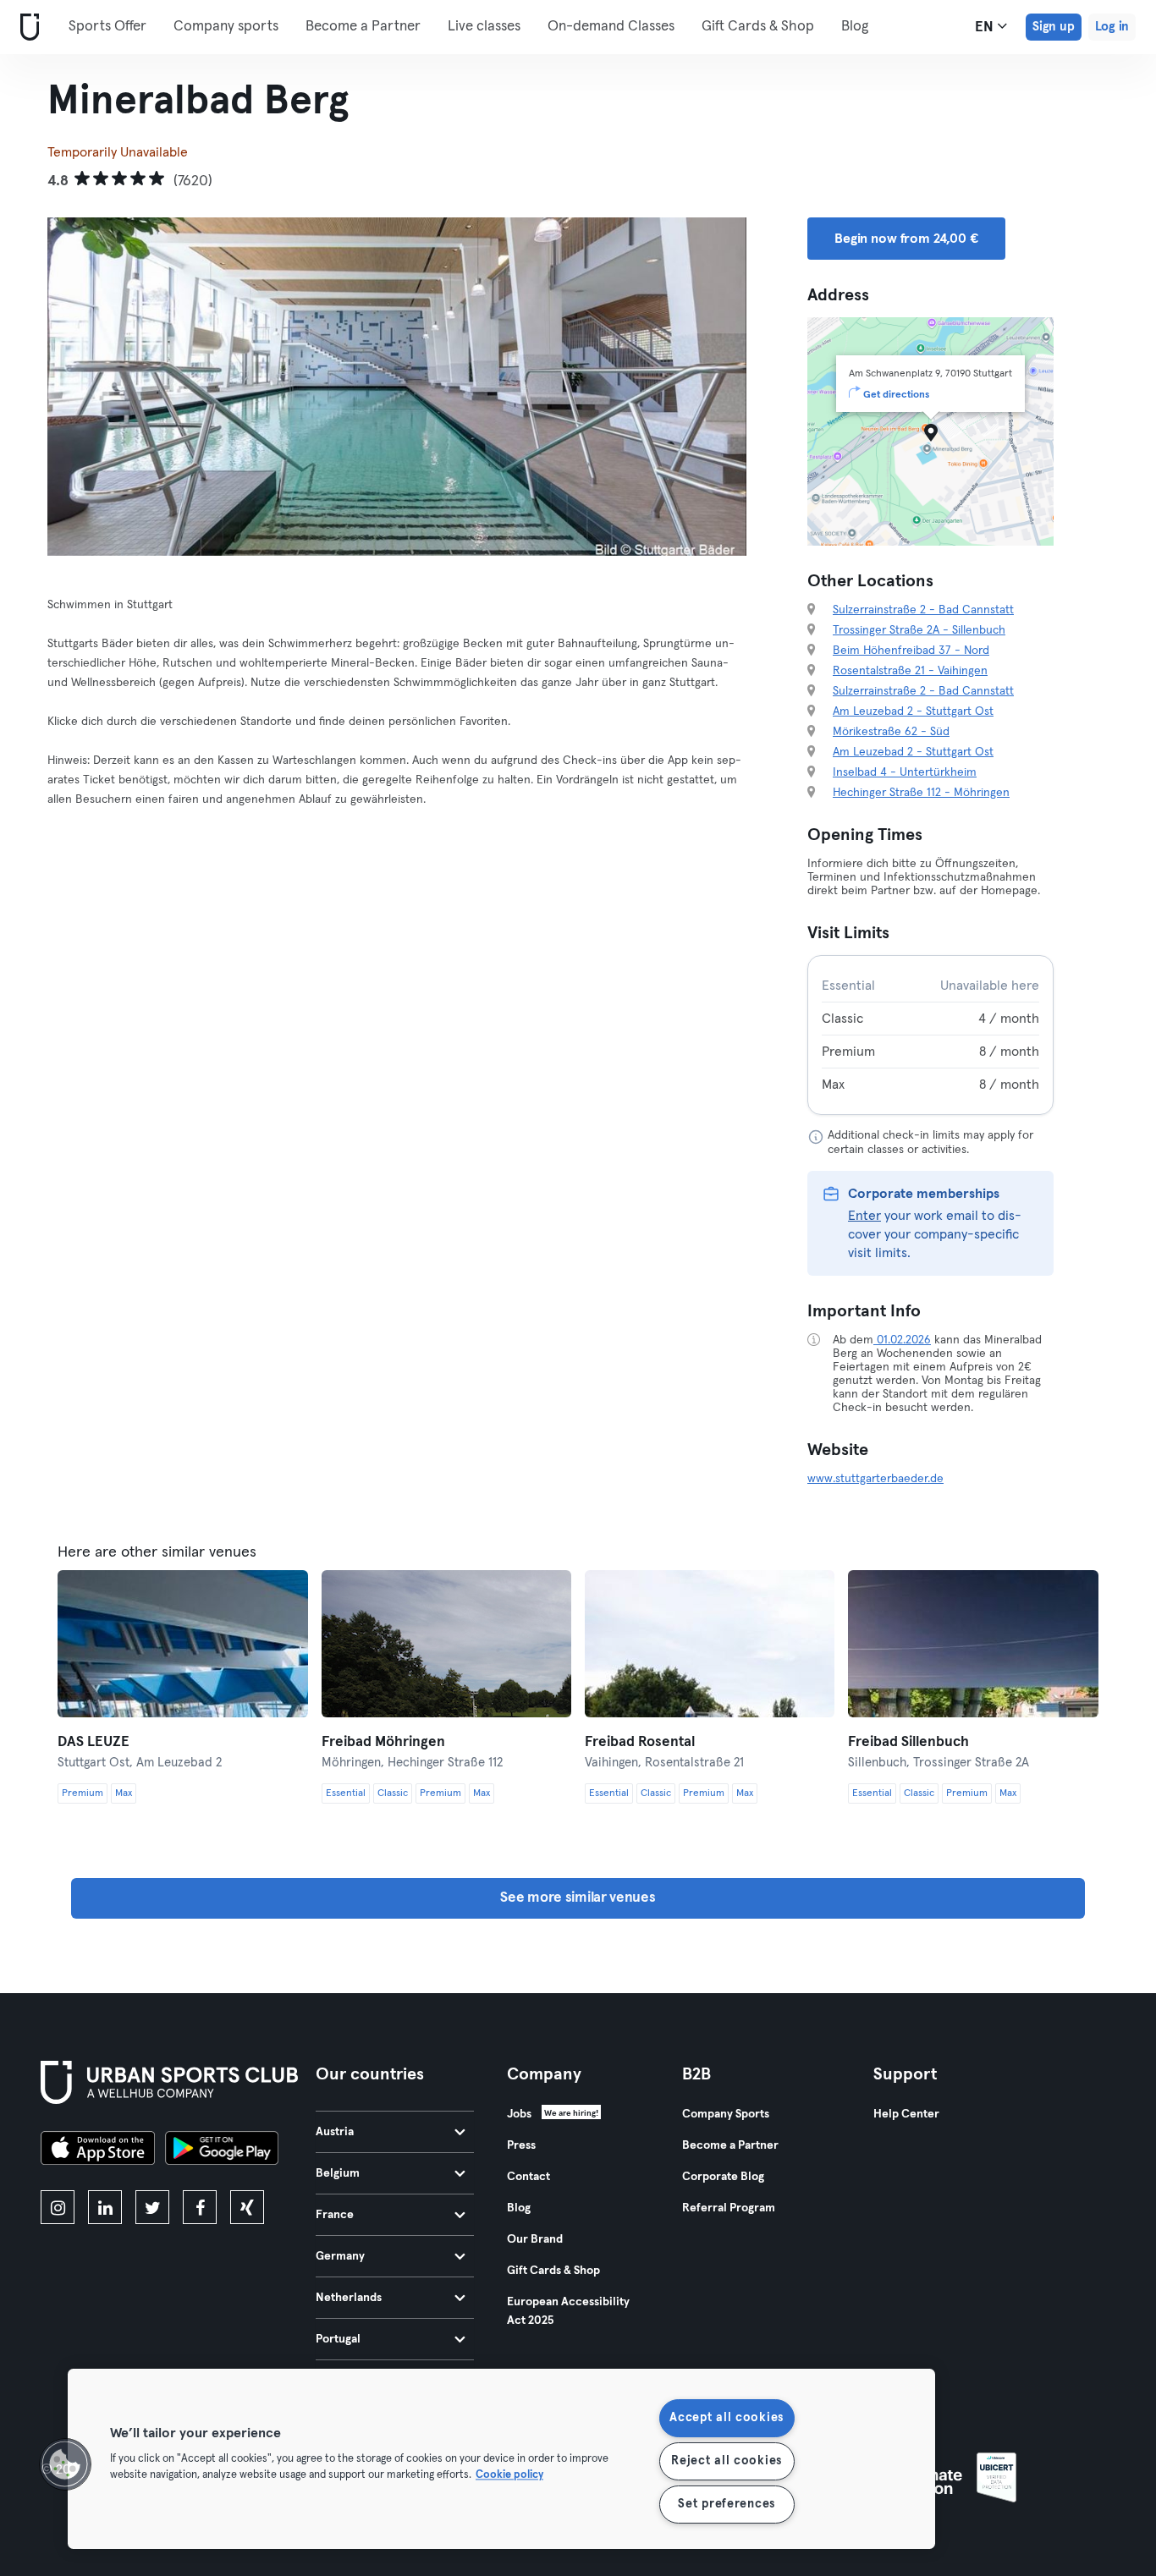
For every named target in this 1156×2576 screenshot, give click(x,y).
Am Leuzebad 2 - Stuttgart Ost (913, 711)
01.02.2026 (902, 1340)
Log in (1112, 27)
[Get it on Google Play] (222, 2150)
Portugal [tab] (338, 2339)
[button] (65, 2464)
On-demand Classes (611, 27)
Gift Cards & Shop (758, 27)
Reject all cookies (727, 2461)
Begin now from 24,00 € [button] (906, 239)
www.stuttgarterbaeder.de (875, 1479)
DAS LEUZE (94, 1742)
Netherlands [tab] (349, 2298)
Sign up (1054, 27)
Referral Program (729, 2208)
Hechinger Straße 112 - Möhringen (921, 793)
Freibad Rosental (640, 1742)
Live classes (484, 27)
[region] (501, 2459)
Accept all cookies (727, 2418)
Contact (528, 2177)
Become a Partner (363, 27)
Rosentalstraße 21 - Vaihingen (910, 671)
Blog (855, 27)
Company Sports (726, 2114)
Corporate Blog (723, 2177)
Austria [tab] (335, 2132)
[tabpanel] (930, 1035)
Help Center (906, 2114)
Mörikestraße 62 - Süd (891, 732)
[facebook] (200, 2207)
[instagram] (58, 2207)
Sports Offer (107, 27)
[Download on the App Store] (98, 2150)
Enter (864, 1216)
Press (521, 2145)
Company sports (226, 27)
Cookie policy (509, 2476)
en (986, 27)
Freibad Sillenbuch (908, 1742)
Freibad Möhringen (383, 1742)
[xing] (247, 2207)
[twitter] (152, 2207)
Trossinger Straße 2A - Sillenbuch (919, 630)
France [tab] (335, 2215)
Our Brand (535, 2239)
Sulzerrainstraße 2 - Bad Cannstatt (923, 610)
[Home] (26, 27)
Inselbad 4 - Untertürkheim (905, 772)
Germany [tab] (340, 2256)
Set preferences (727, 2504)
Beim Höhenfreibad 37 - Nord (911, 651)
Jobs (519, 2114)
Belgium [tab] (338, 2173)
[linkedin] (105, 2207)
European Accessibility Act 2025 (568, 2311)
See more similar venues (578, 1898)
